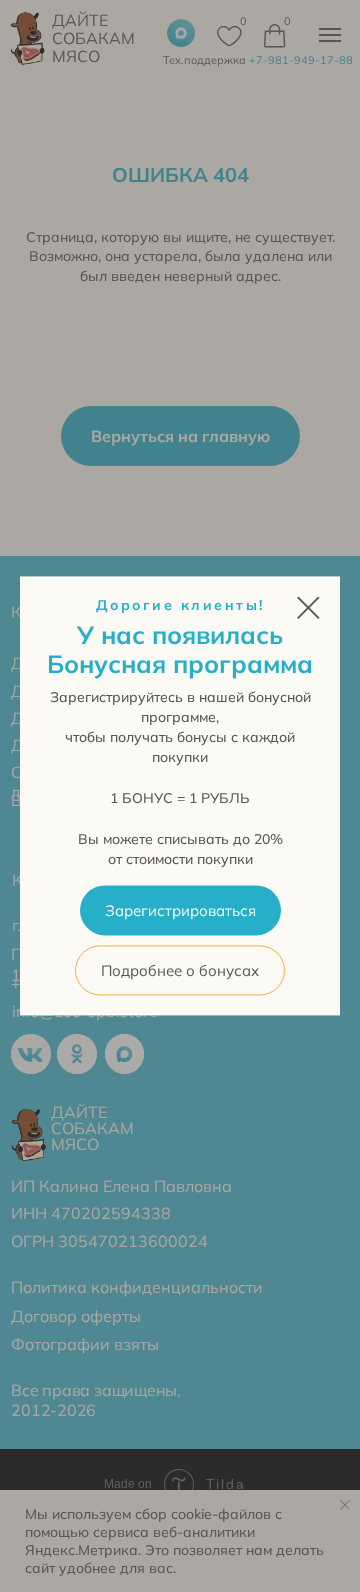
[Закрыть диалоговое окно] (308, 607)
